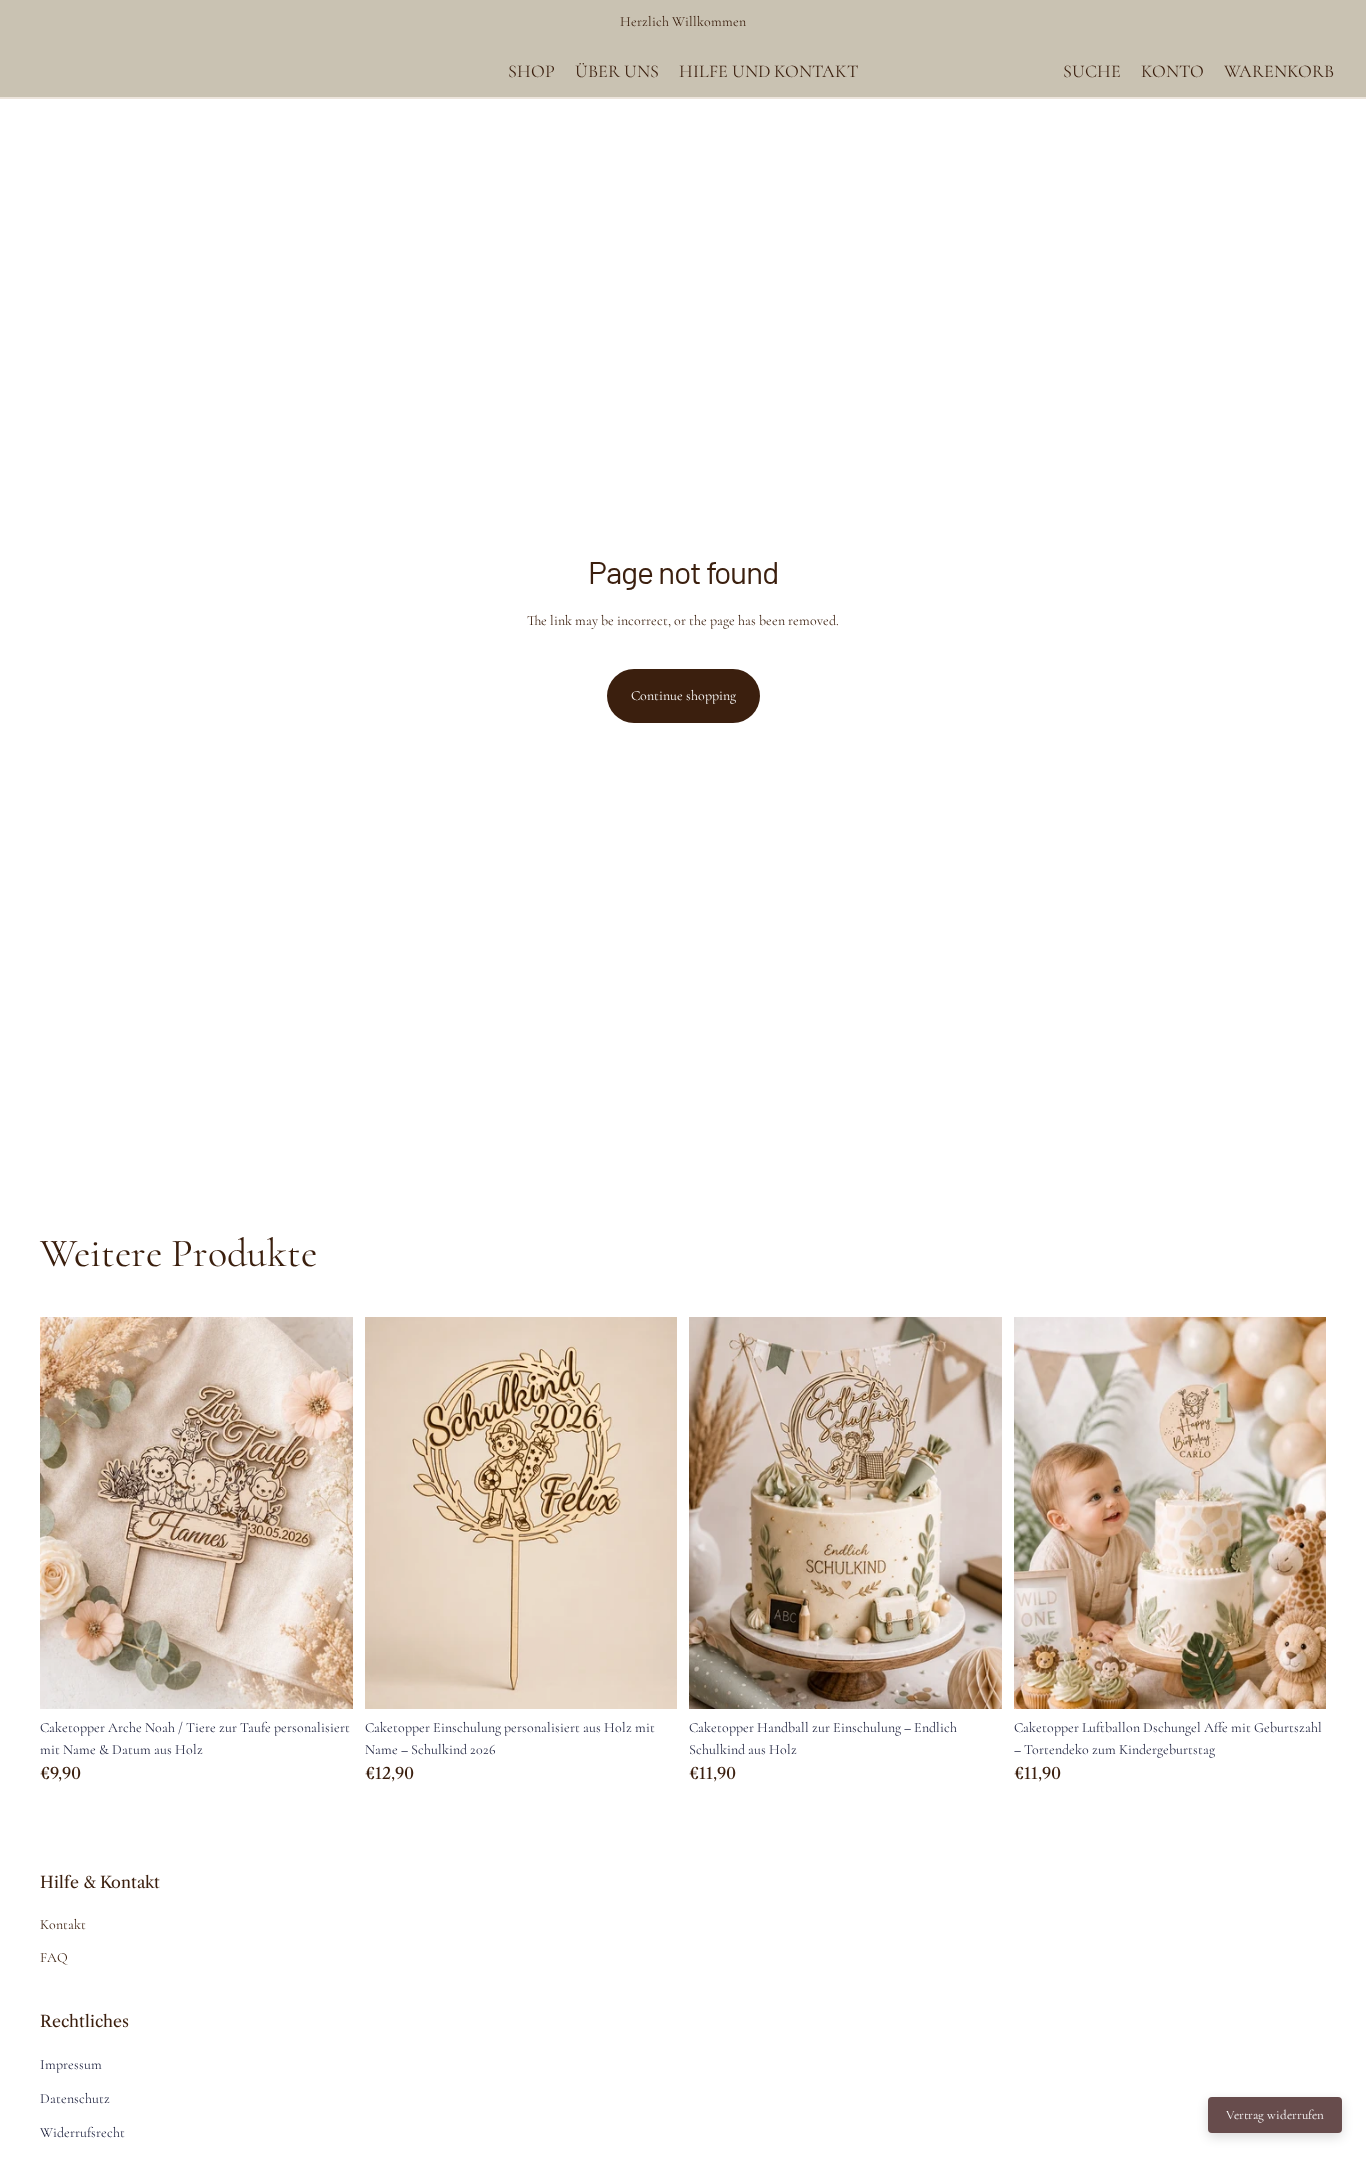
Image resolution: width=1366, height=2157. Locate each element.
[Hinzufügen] (322, 1678)
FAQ (54, 1957)
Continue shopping (683, 695)
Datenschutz (75, 2098)
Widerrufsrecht (82, 2132)
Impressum (71, 2064)
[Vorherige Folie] (70, 1513)
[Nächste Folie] (323, 1513)
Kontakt (63, 1924)
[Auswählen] (1295, 1678)
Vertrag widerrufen (1275, 2115)
